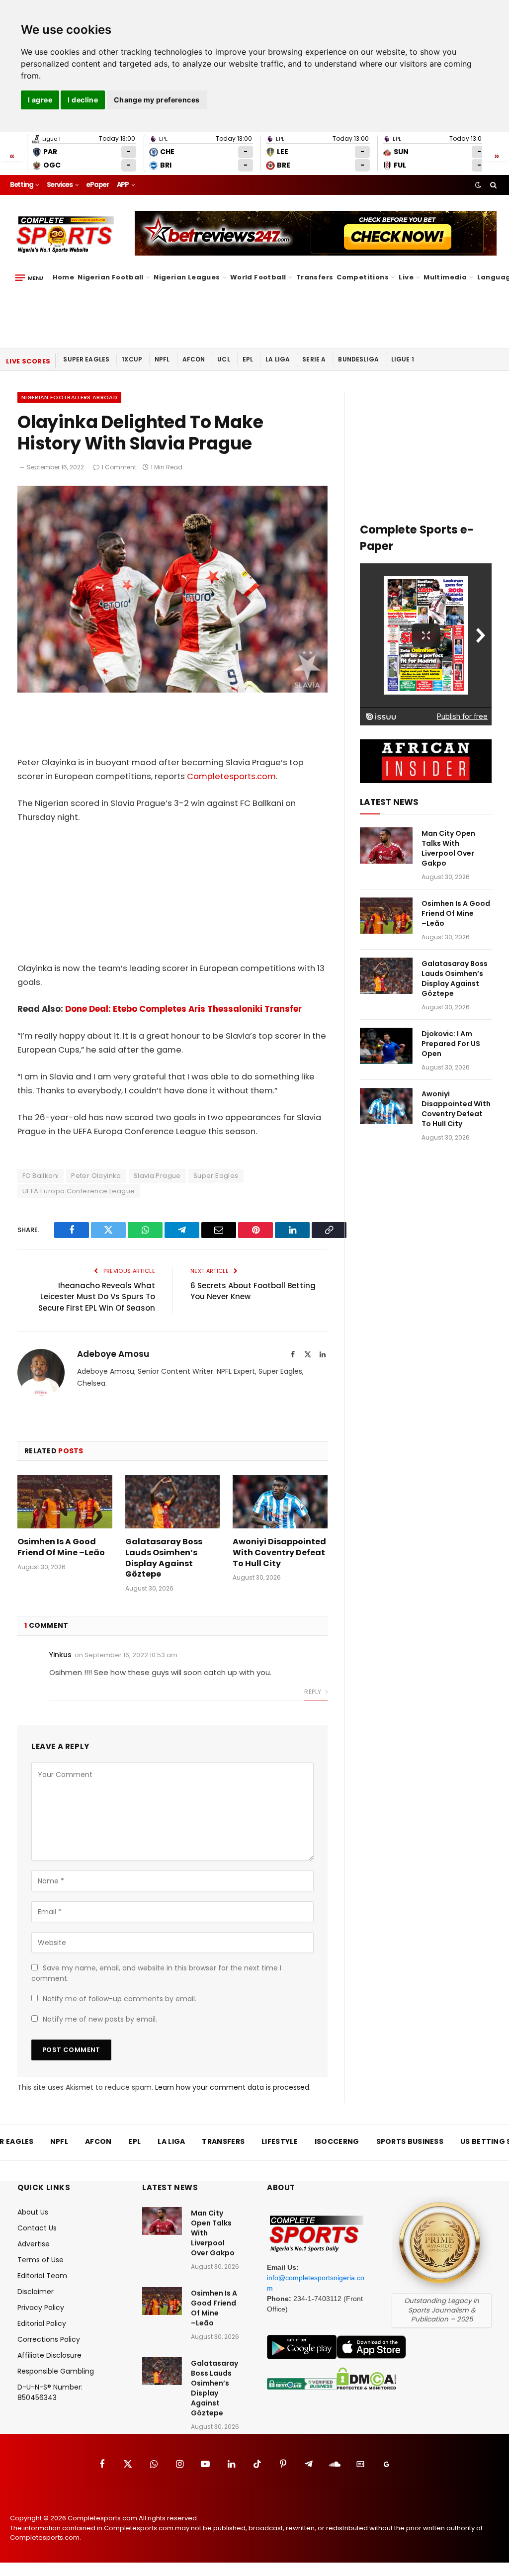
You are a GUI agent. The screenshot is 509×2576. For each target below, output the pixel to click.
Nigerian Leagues (187, 277)
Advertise (34, 2244)
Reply (313, 1692)
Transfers (315, 277)
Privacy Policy (41, 2308)
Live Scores (28, 361)
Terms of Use (41, 2260)
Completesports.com (231, 776)
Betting (22, 185)
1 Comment (119, 467)
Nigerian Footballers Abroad (69, 397)
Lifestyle (280, 2141)
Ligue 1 (403, 359)
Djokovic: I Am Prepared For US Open (451, 1044)
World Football (258, 277)
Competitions (363, 277)
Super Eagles (86, 359)
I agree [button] (40, 100)
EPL (248, 359)
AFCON (194, 359)
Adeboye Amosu (113, 1354)
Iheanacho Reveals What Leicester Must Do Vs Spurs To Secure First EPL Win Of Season (97, 1297)
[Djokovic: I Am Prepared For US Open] (386, 1046)
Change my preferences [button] (157, 100)
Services (60, 185)
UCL (223, 359)
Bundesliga (358, 359)
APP (123, 185)
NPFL (162, 359)
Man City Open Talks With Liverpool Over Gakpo (448, 848)
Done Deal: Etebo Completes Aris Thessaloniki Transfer (183, 1009)
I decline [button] (83, 100)
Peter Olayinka (96, 1176)
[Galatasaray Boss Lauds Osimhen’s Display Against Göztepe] (173, 1502)
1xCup (132, 359)
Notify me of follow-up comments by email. (120, 1999)
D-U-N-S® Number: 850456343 (50, 2392)
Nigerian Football (111, 277)
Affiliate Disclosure (49, 2355)
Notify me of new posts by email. (100, 2019)
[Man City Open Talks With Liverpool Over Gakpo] (386, 845)
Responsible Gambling (56, 2371)
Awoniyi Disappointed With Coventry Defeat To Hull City (279, 1553)
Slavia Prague (157, 1176)
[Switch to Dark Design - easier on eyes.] (478, 185)
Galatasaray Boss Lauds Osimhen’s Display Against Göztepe (164, 1558)
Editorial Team (42, 2276)
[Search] (492, 185)
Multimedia (445, 277)
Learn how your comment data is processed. (233, 2087)
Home (64, 277)
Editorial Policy (42, 2323)
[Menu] (29, 277)
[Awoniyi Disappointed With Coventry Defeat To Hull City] (280, 1502)
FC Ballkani (41, 1176)
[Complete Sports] (65, 235)
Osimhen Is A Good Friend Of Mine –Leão (61, 1547)
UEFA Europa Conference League (79, 1191)
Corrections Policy (49, 2339)
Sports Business (410, 2141)
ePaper (97, 185)
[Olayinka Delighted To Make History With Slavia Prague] (172, 690)
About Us (33, 2212)
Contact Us (37, 2228)
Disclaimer (36, 2292)
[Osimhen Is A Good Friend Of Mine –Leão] (65, 1502)
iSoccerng (337, 2141)
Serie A (314, 359)
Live (406, 277)
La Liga (278, 359)
